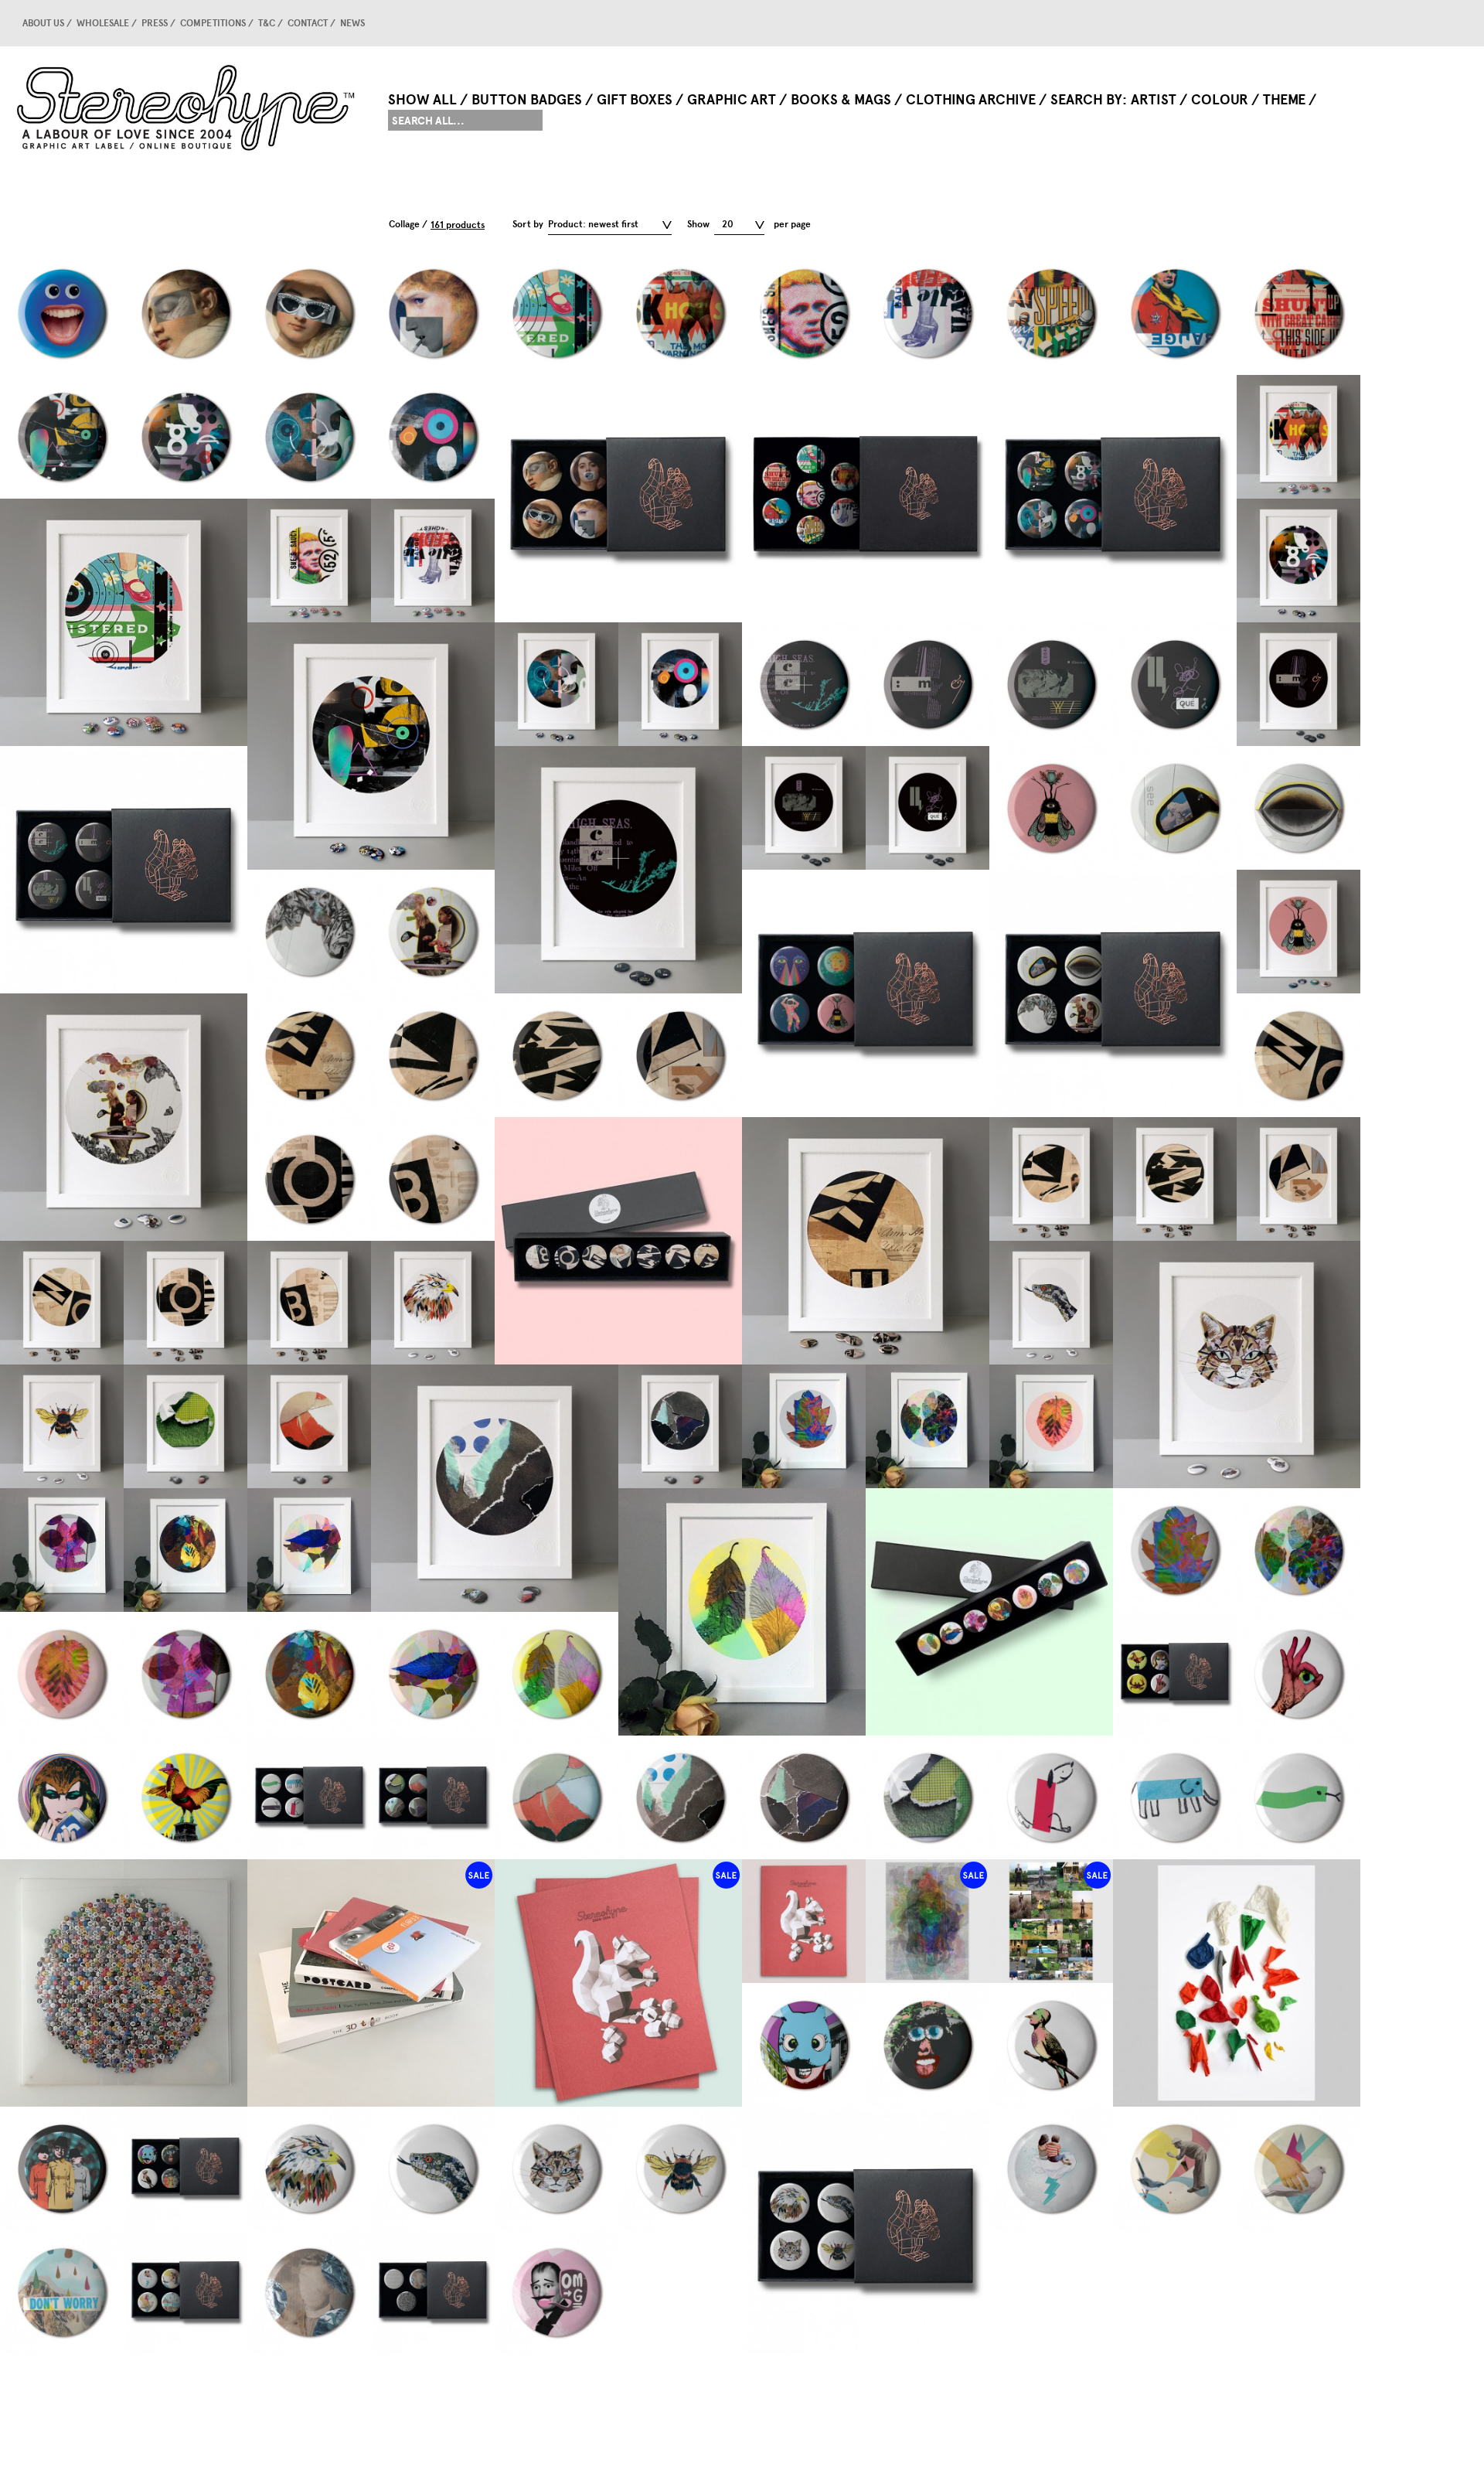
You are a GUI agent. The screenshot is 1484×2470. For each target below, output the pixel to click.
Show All (422, 100)
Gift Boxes (635, 100)
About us (43, 23)
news (352, 23)
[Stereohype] (187, 107)
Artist (1154, 100)
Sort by (528, 224)
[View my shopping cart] (1326, 23)
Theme (1284, 100)
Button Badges (527, 100)
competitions (213, 23)
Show (698, 224)
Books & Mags (841, 100)
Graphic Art (732, 100)
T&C (267, 23)
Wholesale (103, 23)
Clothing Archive (971, 100)
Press (155, 23)
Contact (308, 23)
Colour (1220, 100)
